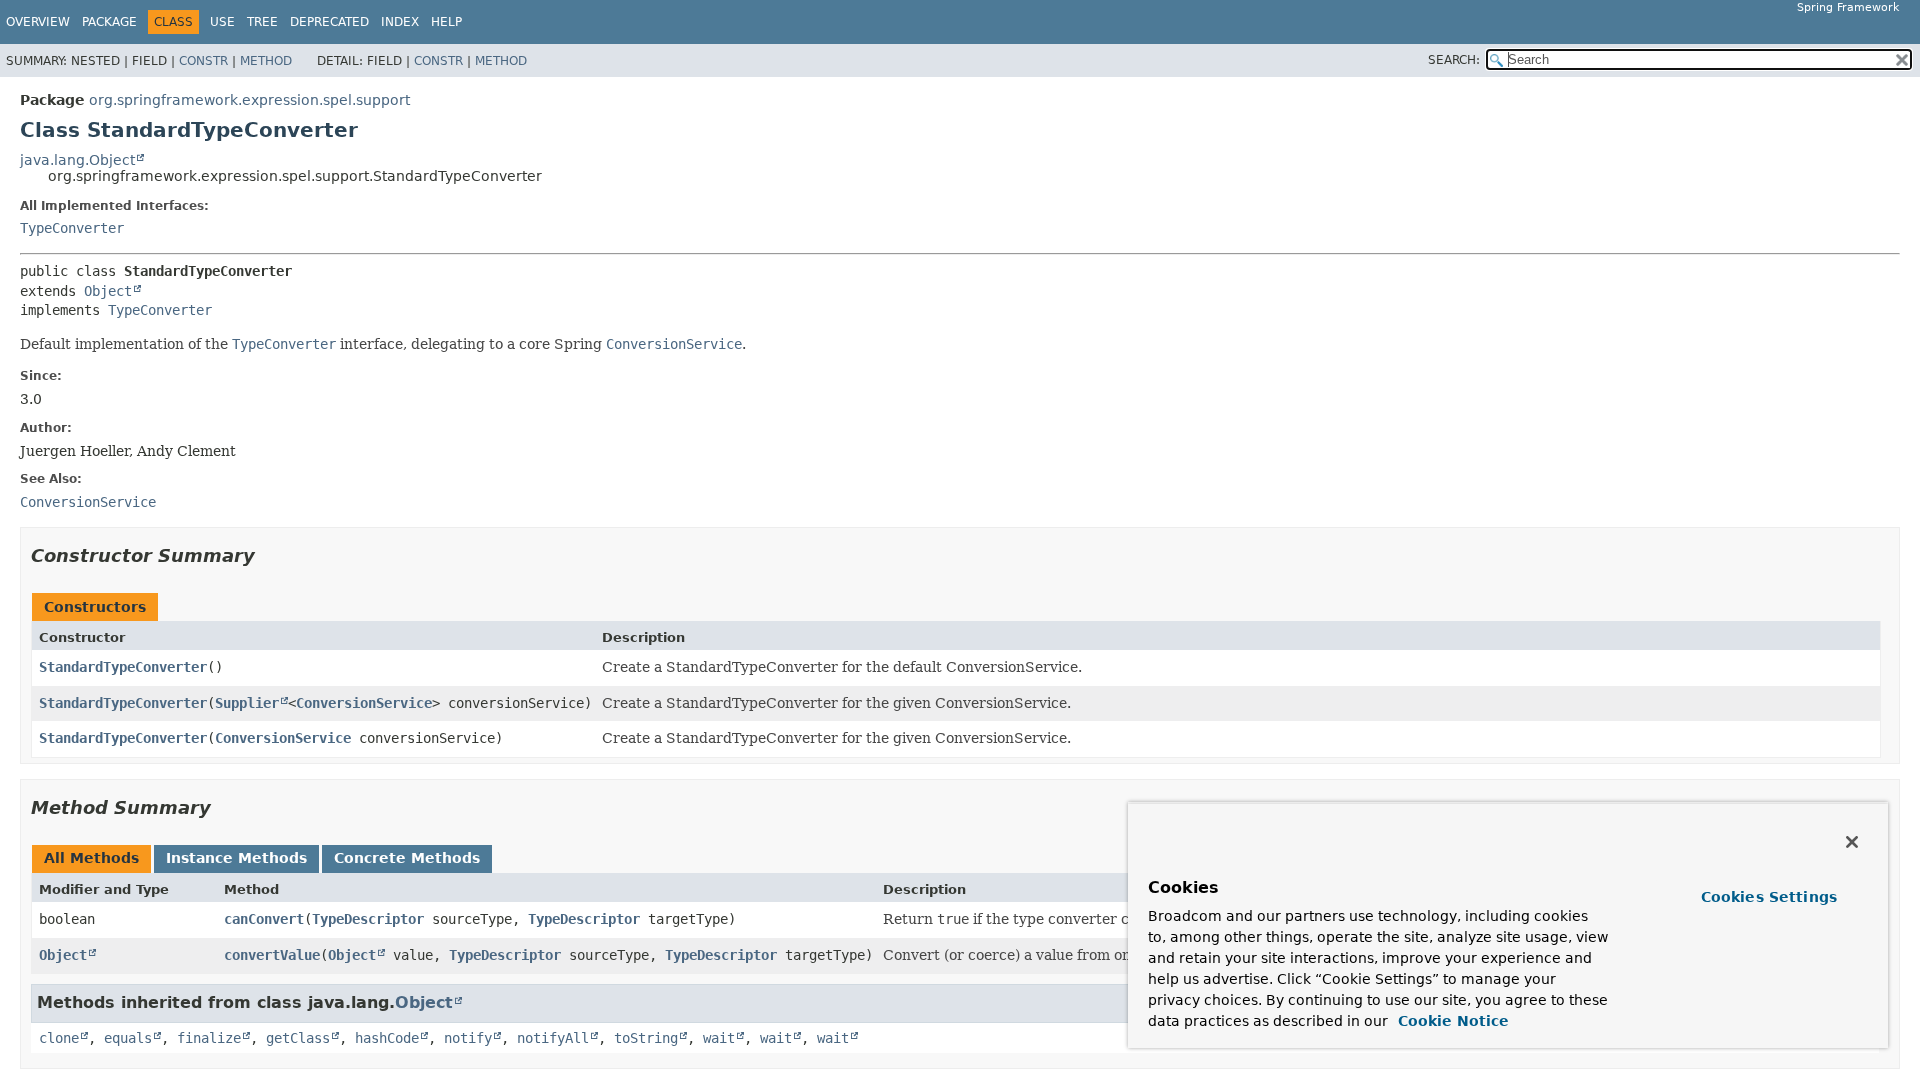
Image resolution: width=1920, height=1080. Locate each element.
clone (59, 1038)
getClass (298, 1038)
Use (222, 22)
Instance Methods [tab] (236, 858)
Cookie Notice (1451, 1021)
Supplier (247, 703)
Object (108, 291)
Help (446, 22)
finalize (209, 1038)
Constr (203, 61)
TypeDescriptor (368, 919)
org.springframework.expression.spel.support (249, 100)
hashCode (387, 1038)
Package (109, 22)
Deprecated (329, 22)
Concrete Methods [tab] (407, 858)
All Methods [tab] (91, 858)
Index (400, 22)
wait (719, 1038)
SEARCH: (1454, 60)
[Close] (1852, 842)
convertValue (272, 955)
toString (646, 1038)
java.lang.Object (77, 160)
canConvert (264, 919)
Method (266, 61)
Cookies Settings (1769, 897)
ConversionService (364, 703)
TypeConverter (72, 228)
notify (468, 1038)
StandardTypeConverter (123, 667)
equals (128, 1038)
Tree (262, 22)
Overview (38, 22)
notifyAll (553, 1038)
